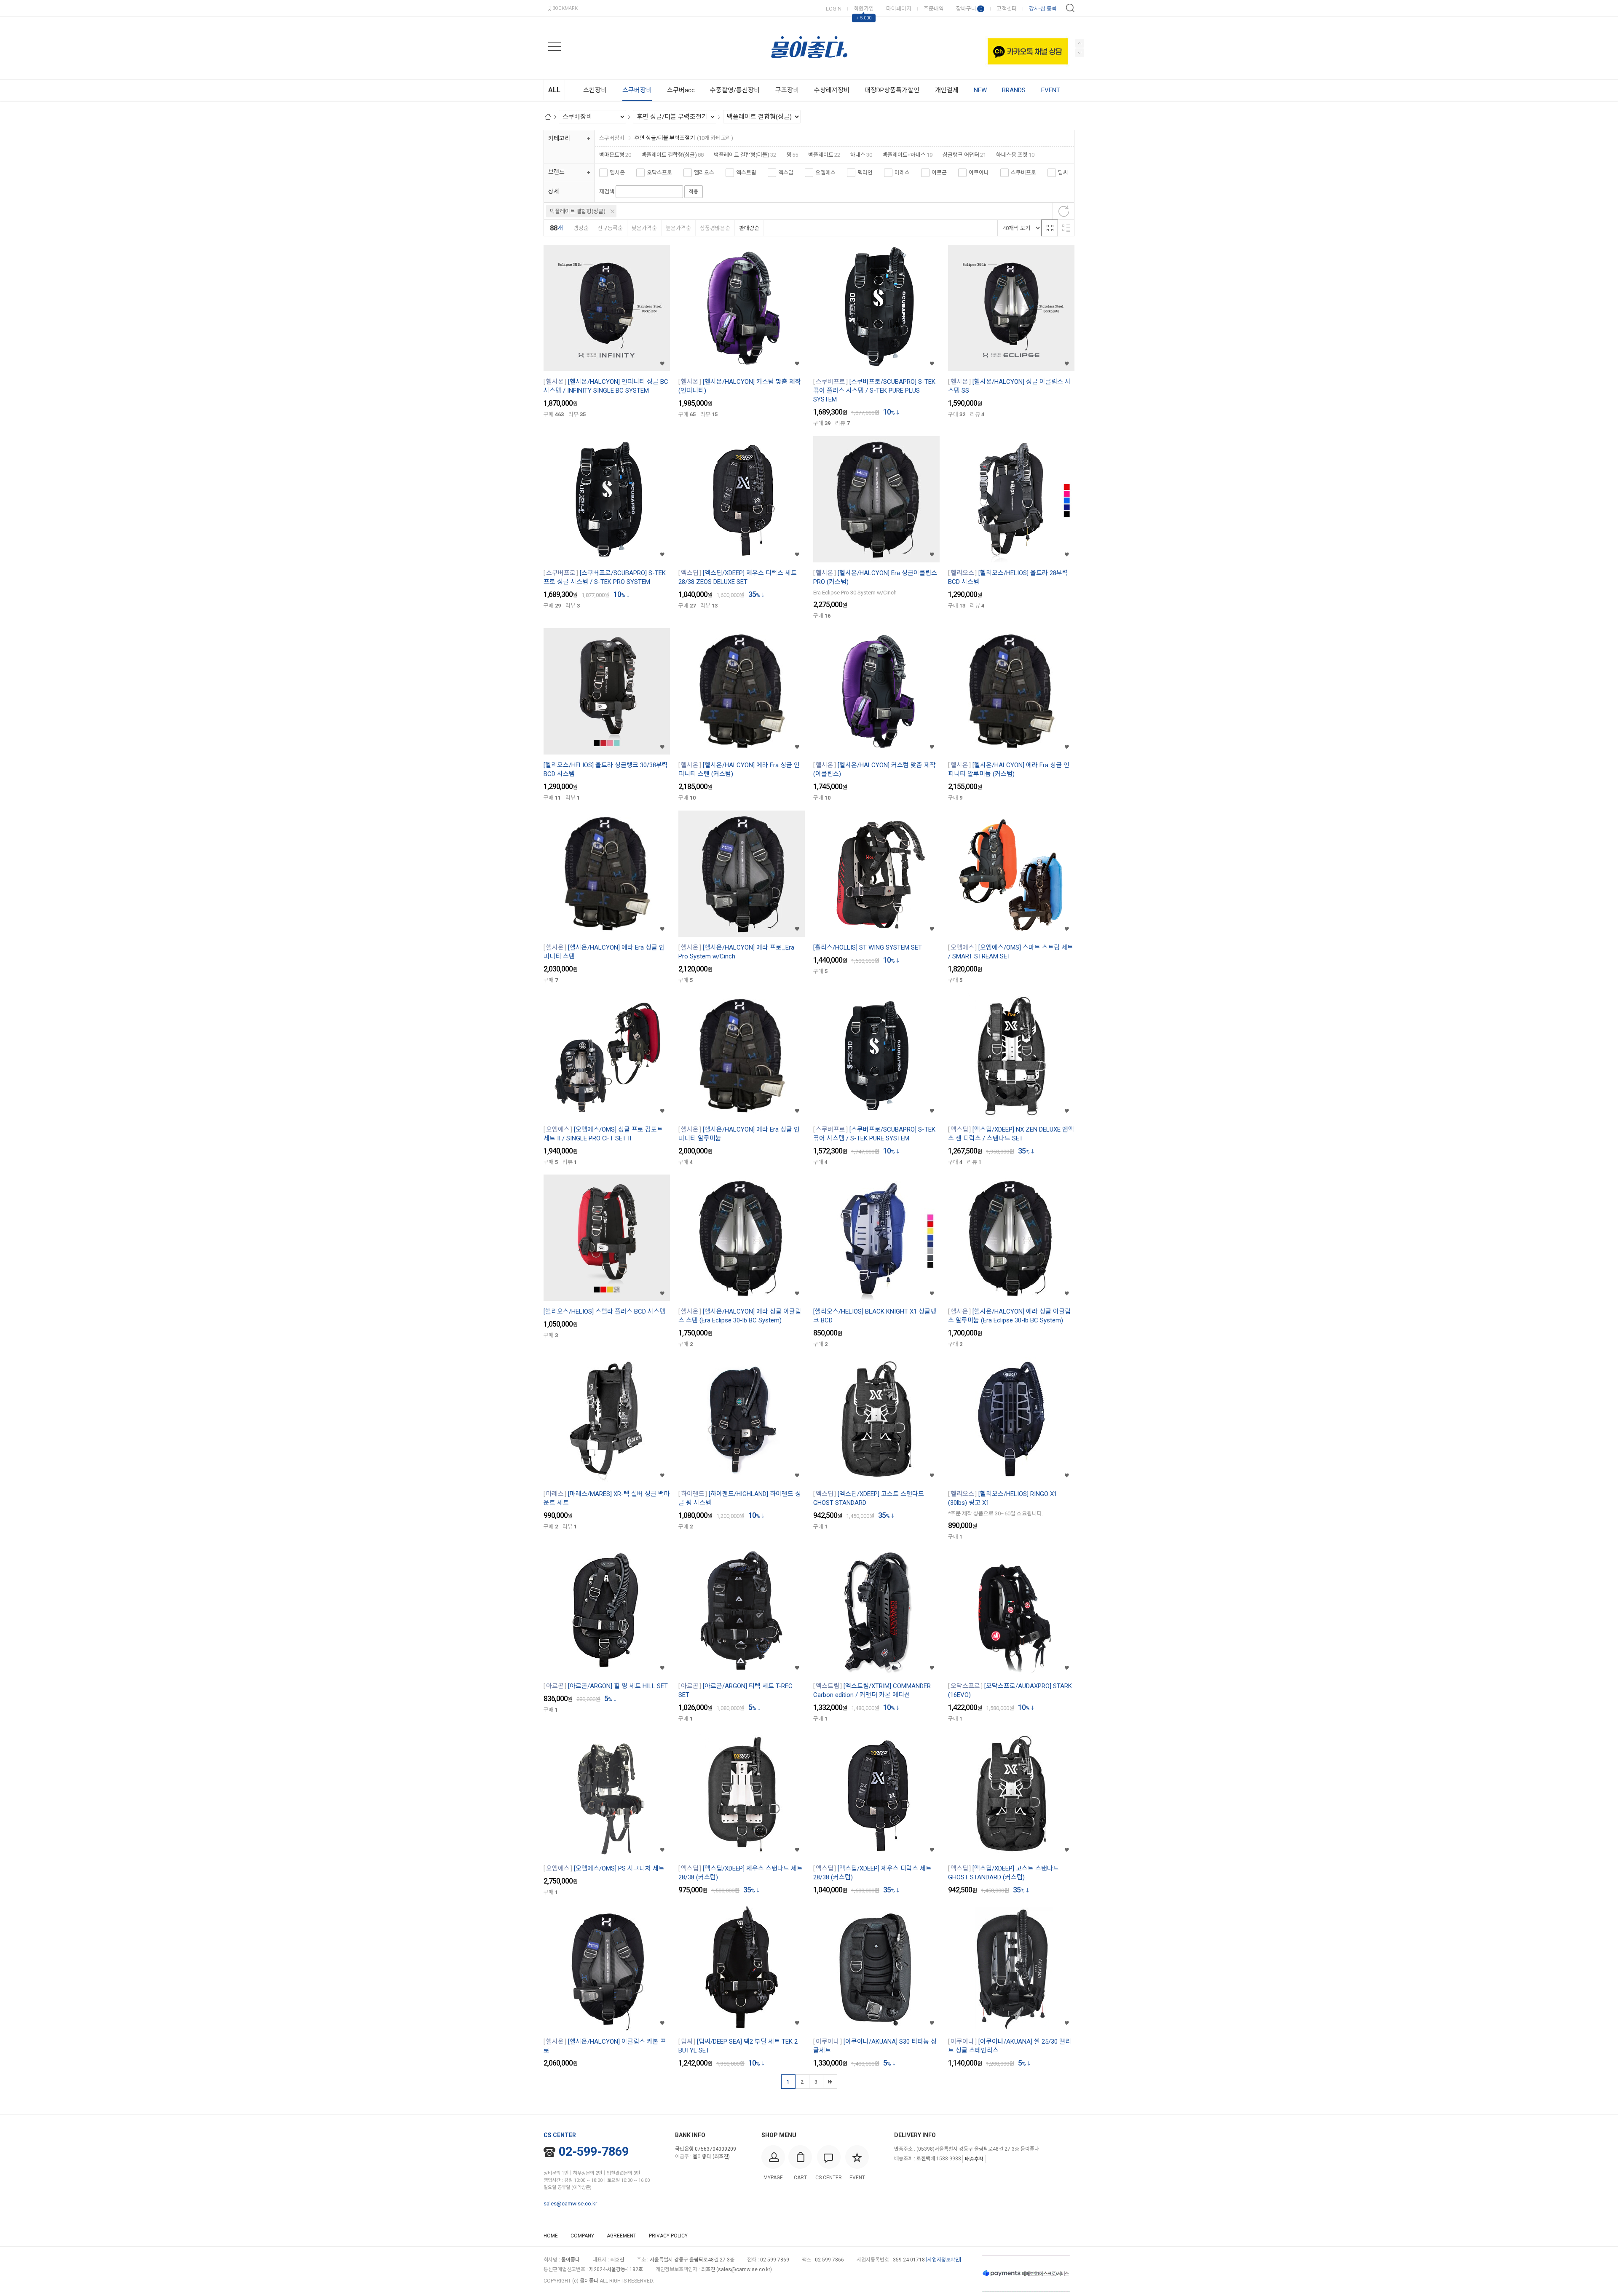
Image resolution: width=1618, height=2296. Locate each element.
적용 (694, 192)
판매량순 (749, 228)
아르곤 (939, 173)
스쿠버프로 (1023, 173)
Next (1080, 43)
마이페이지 (899, 9)
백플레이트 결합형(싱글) (578, 211)
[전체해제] (1063, 211)
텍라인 (865, 173)
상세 (554, 191)
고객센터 (1007, 9)
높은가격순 (678, 228)
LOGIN (834, 9)
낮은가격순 (644, 228)
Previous (1080, 53)
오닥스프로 (659, 173)
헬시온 (617, 173)
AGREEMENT (621, 2236)
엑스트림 (746, 173)
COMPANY (582, 2236)
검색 (1070, 8)
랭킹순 (581, 228)
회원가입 (864, 9)
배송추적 (974, 2159)
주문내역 (934, 9)
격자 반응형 (1050, 228)
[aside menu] (555, 46)
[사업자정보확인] (944, 2260)
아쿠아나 (979, 173)
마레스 (902, 173)
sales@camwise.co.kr (570, 2204)
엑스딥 (786, 173)
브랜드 (556, 172)
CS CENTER (560, 2135)
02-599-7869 (594, 2151)
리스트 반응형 (1066, 228)
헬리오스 (704, 173)
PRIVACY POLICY (668, 2236)
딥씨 (1063, 173)
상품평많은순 (715, 228)
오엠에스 (825, 173)
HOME (551, 2236)
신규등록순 (610, 228)
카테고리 (559, 138)
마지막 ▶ (830, 2082)
